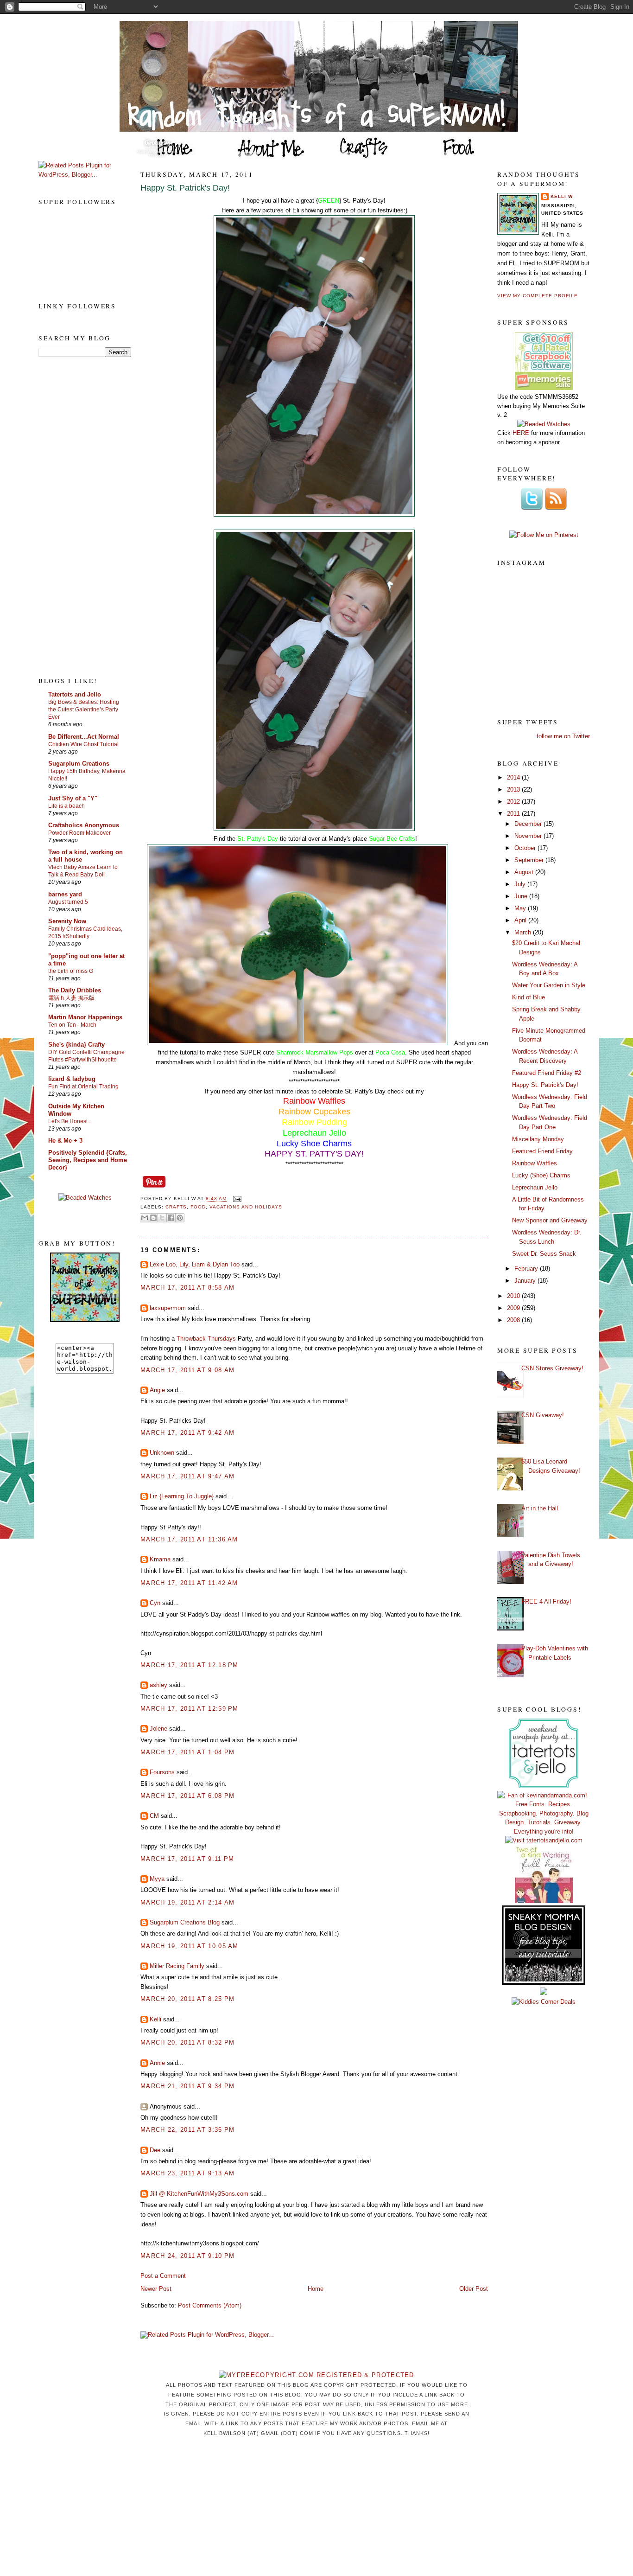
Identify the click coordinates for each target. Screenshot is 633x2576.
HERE (521, 433)
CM (154, 1816)
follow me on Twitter (563, 736)
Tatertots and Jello (75, 694)
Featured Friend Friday (542, 1151)
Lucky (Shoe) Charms (541, 1175)
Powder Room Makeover (79, 833)
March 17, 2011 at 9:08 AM (188, 1370)
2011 (514, 814)
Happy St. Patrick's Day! (185, 188)
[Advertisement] (76, 516)
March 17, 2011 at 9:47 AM (188, 1476)
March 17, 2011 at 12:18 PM (190, 1665)
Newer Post (156, 2289)
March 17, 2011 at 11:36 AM (189, 1539)
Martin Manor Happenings (85, 1017)
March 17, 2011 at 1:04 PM (188, 1752)
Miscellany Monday (538, 1139)
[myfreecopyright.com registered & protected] (316, 2375)
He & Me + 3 (65, 1141)
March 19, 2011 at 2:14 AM (188, 1902)
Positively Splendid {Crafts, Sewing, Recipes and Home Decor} (88, 1160)
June (522, 896)
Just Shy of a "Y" (73, 798)
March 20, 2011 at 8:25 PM (188, 1999)
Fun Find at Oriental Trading (83, 1087)
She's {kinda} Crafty (76, 1045)
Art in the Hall (540, 1508)
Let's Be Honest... (70, 1121)
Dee (155, 2150)
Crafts (176, 1207)
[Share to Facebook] (171, 1218)
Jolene (158, 1729)
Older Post (474, 2289)
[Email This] (145, 1218)
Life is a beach (66, 806)
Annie (157, 2063)
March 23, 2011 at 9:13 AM (188, 2173)
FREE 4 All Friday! (546, 1601)
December (529, 824)
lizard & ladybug (72, 1079)
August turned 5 (68, 902)
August (525, 872)
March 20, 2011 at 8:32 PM (188, 2042)
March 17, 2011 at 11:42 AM (189, 1583)
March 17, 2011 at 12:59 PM (190, 1709)
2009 (514, 1308)
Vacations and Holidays (246, 1207)
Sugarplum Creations (79, 764)
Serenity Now (67, 921)
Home (316, 2289)
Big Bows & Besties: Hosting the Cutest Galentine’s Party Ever (84, 710)
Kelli (155, 2019)
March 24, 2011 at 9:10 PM (188, 2256)
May (521, 908)
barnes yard (65, 894)
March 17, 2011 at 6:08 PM (188, 1796)
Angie (157, 1390)
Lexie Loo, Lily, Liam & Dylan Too (195, 1264)
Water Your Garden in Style (549, 985)
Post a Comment (163, 2276)
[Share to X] (162, 1218)
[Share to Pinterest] (180, 1218)
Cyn (155, 1603)
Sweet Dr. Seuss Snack (544, 1254)
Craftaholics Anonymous (84, 825)
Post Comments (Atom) (210, 2305)
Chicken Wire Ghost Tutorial (83, 744)
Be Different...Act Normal (84, 737)
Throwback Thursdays (206, 1339)
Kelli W (562, 196)
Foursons (162, 1772)
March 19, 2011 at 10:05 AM (190, 1946)
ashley (158, 1685)
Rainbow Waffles (535, 1163)
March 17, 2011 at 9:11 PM (187, 1859)
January (526, 1281)
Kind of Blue (529, 997)
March (524, 932)
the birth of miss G (71, 971)
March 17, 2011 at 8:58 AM (188, 1288)
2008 (514, 1320)
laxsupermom (168, 1308)
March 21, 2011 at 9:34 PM (188, 2086)
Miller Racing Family (177, 1966)
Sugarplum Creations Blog (185, 1922)
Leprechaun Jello (535, 1187)
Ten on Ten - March (72, 1025)
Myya (157, 1879)
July (521, 884)
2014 (514, 777)
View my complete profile (538, 296)
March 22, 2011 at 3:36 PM (188, 2130)
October (526, 848)
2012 (514, 802)
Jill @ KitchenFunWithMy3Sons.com (199, 2194)
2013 (514, 789)
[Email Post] (236, 1199)
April (521, 920)
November (529, 836)
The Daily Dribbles (75, 990)
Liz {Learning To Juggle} (182, 1496)
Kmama (160, 1559)
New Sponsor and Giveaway (550, 1220)
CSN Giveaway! (543, 1415)
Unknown (162, 1453)
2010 (514, 1296)
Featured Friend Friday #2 (547, 1073)
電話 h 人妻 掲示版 (71, 998)
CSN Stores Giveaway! (552, 1368)
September (530, 860)
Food (198, 1207)
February (527, 1269)
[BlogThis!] (153, 1218)
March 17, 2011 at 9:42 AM (188, 1433)
